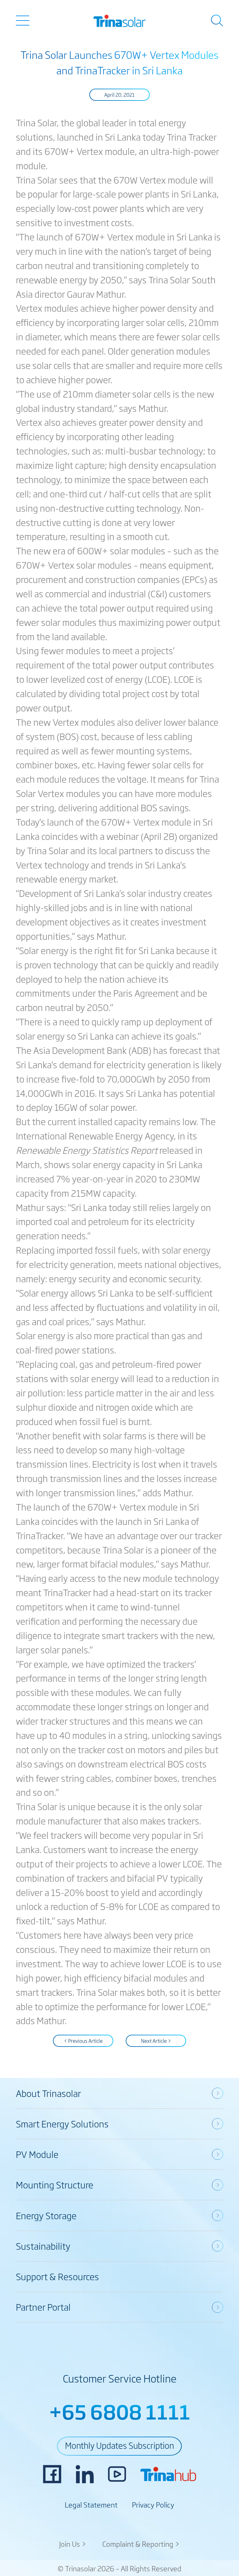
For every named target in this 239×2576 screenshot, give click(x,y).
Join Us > (73, 2544)
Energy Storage (46, 2215)
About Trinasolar (48, 2093)
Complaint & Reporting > (141, 2544)
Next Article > (156, 2041)
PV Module (37, 2154)
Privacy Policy (153, 2504)
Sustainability (43, 2246)
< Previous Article (83, 2041)
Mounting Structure (55, 2185)
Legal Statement (91, 2504)
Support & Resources (57, 2276)
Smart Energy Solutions (62, 2124)
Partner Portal (43, 2307)
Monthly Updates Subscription (119, 2445)
